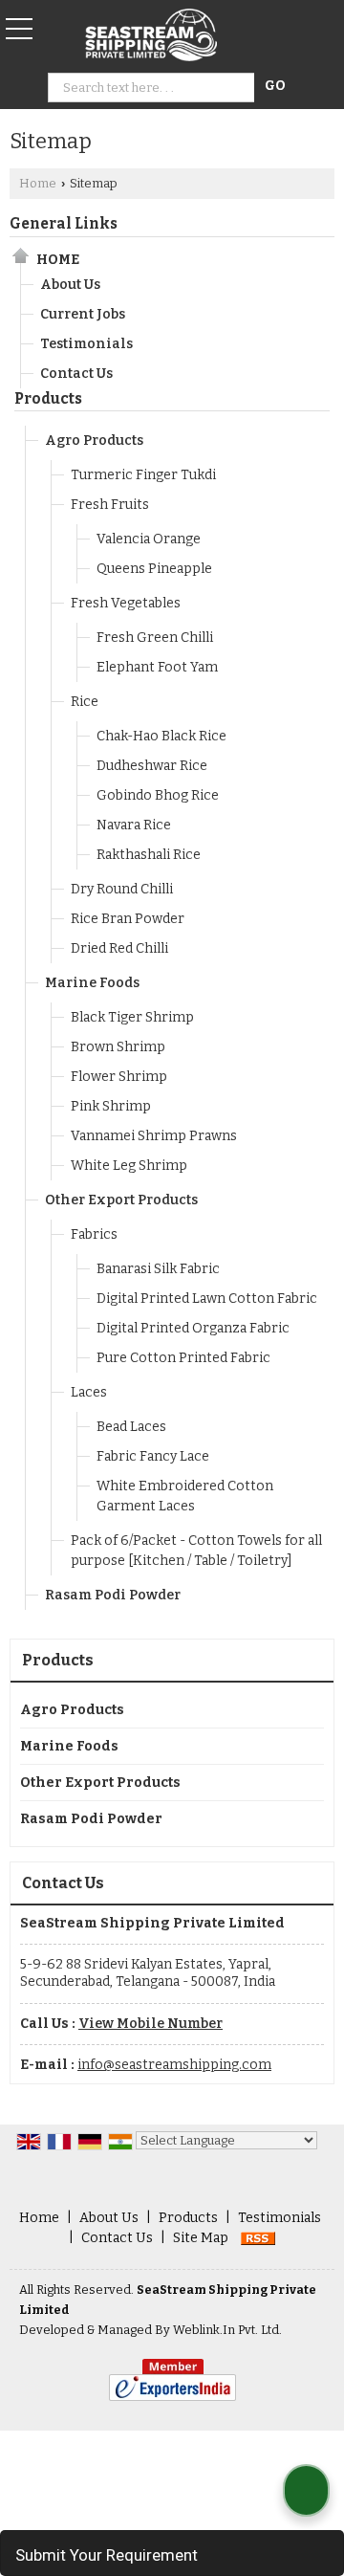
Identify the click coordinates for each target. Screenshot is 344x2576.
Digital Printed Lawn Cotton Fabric (207, 1299)
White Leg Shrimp (129, 1166)
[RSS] (258, 2238)
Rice (85, 702)
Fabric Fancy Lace (153, 1456)
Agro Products (94, 440)
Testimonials (86, 344)
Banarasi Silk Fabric (158, 1269)
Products (48, 399)
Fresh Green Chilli (155, 638)
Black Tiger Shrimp (132, 1017)
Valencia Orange (149, 539)
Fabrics (94, 1234)
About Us (70, 285)
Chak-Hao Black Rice (161, 736)
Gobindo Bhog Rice (158, 795)
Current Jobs (83, 314)
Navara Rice (134, 825)
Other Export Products (121, 1200)
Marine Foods (92, 983)
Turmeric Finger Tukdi (143, 475)
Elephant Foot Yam (157, 667)
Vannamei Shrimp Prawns (154, 1136)
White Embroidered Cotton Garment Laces (185, 1496)
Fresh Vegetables (126, 603)
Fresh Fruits (110, 505)
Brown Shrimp (118, 1047)
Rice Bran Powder (128, 919)
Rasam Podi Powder (113, 1595)
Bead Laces (131, 1427)
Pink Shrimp (111, 1106)
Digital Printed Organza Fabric (193, 1328)
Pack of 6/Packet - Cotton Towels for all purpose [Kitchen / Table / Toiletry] (196, 1551)
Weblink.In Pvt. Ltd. (227, 2330)
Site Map (201, 2238)
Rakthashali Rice (149, 855)
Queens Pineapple (154, 569)
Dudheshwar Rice (152, 766)
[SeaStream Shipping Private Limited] (151, 36)
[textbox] (154, 88)
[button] (150, 2024)
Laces (89, 1392)
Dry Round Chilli (122, 889)
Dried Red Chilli (119, 948)
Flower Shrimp (119, 1077)
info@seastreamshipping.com (174, 2065)
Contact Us (76, 374)
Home (38, 183)
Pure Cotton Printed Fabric (183, 1358)
